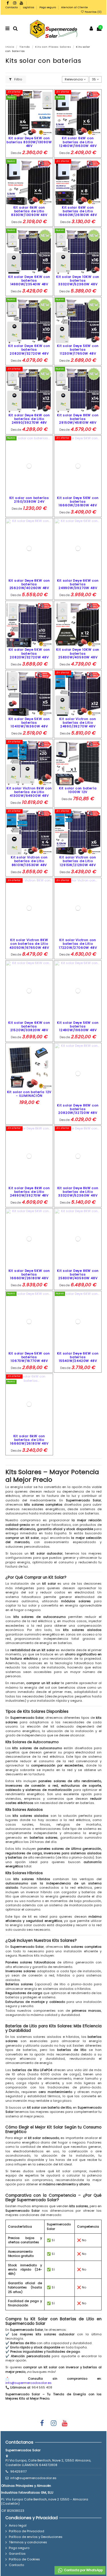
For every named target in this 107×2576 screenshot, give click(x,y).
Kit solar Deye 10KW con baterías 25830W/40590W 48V (78, 653)
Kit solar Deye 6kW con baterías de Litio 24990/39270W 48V (29, 419)
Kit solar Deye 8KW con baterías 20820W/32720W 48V (78, 1109)
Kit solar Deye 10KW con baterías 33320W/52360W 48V (78, 280)
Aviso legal (18, 2526)
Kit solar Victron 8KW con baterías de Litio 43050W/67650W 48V (29, 944)
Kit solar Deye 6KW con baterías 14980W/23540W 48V (29, 280)
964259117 (18, 2471)
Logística (29, 7)
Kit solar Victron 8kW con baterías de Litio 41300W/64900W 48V (29, 792)
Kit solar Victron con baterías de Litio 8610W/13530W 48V (29, 861)
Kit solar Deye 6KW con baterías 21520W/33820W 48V (29, 1026)
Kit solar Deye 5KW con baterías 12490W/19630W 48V (78, 1026)
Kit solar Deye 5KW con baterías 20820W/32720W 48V (29, 653)
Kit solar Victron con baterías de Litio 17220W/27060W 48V (78, 944)
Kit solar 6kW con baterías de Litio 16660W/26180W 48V (78, 211)
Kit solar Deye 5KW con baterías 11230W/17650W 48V (78, 349)
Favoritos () (93, 12)
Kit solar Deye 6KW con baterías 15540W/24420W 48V (78, 1357)
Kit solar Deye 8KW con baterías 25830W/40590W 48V (78, 1274)
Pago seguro (48, 7)
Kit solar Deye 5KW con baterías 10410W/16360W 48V (29, 723)
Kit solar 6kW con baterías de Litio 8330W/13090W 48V (29, 211)
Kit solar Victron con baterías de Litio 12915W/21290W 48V (78, 861)
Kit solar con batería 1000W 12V (78, 790)
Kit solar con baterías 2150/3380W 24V (29, 500)
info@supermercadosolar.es (29, 2383)
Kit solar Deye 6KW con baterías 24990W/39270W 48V (78, 584)
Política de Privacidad (27, 2531)
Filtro (18, 79)
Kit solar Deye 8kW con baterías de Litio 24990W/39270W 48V (29, 1192)
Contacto (12, 7)
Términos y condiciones (28, 2542)
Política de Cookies (24, 2559)
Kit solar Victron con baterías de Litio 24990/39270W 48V (78, 723)
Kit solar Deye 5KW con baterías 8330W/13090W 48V (29, 142)
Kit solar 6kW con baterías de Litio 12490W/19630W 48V (78, 142)
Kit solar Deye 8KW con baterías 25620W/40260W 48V (29, 584)
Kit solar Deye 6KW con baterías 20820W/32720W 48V (29, 349)
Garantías (17, 2554)
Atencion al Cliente (74, 7)
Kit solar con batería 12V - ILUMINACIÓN (29, 1094)
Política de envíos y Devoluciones (36, 2537)
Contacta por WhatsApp (83, 2570)
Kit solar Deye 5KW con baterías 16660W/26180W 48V (78, 502)
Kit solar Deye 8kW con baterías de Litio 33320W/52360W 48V (78, 1192)
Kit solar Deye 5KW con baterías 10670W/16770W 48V (29, 1357)
